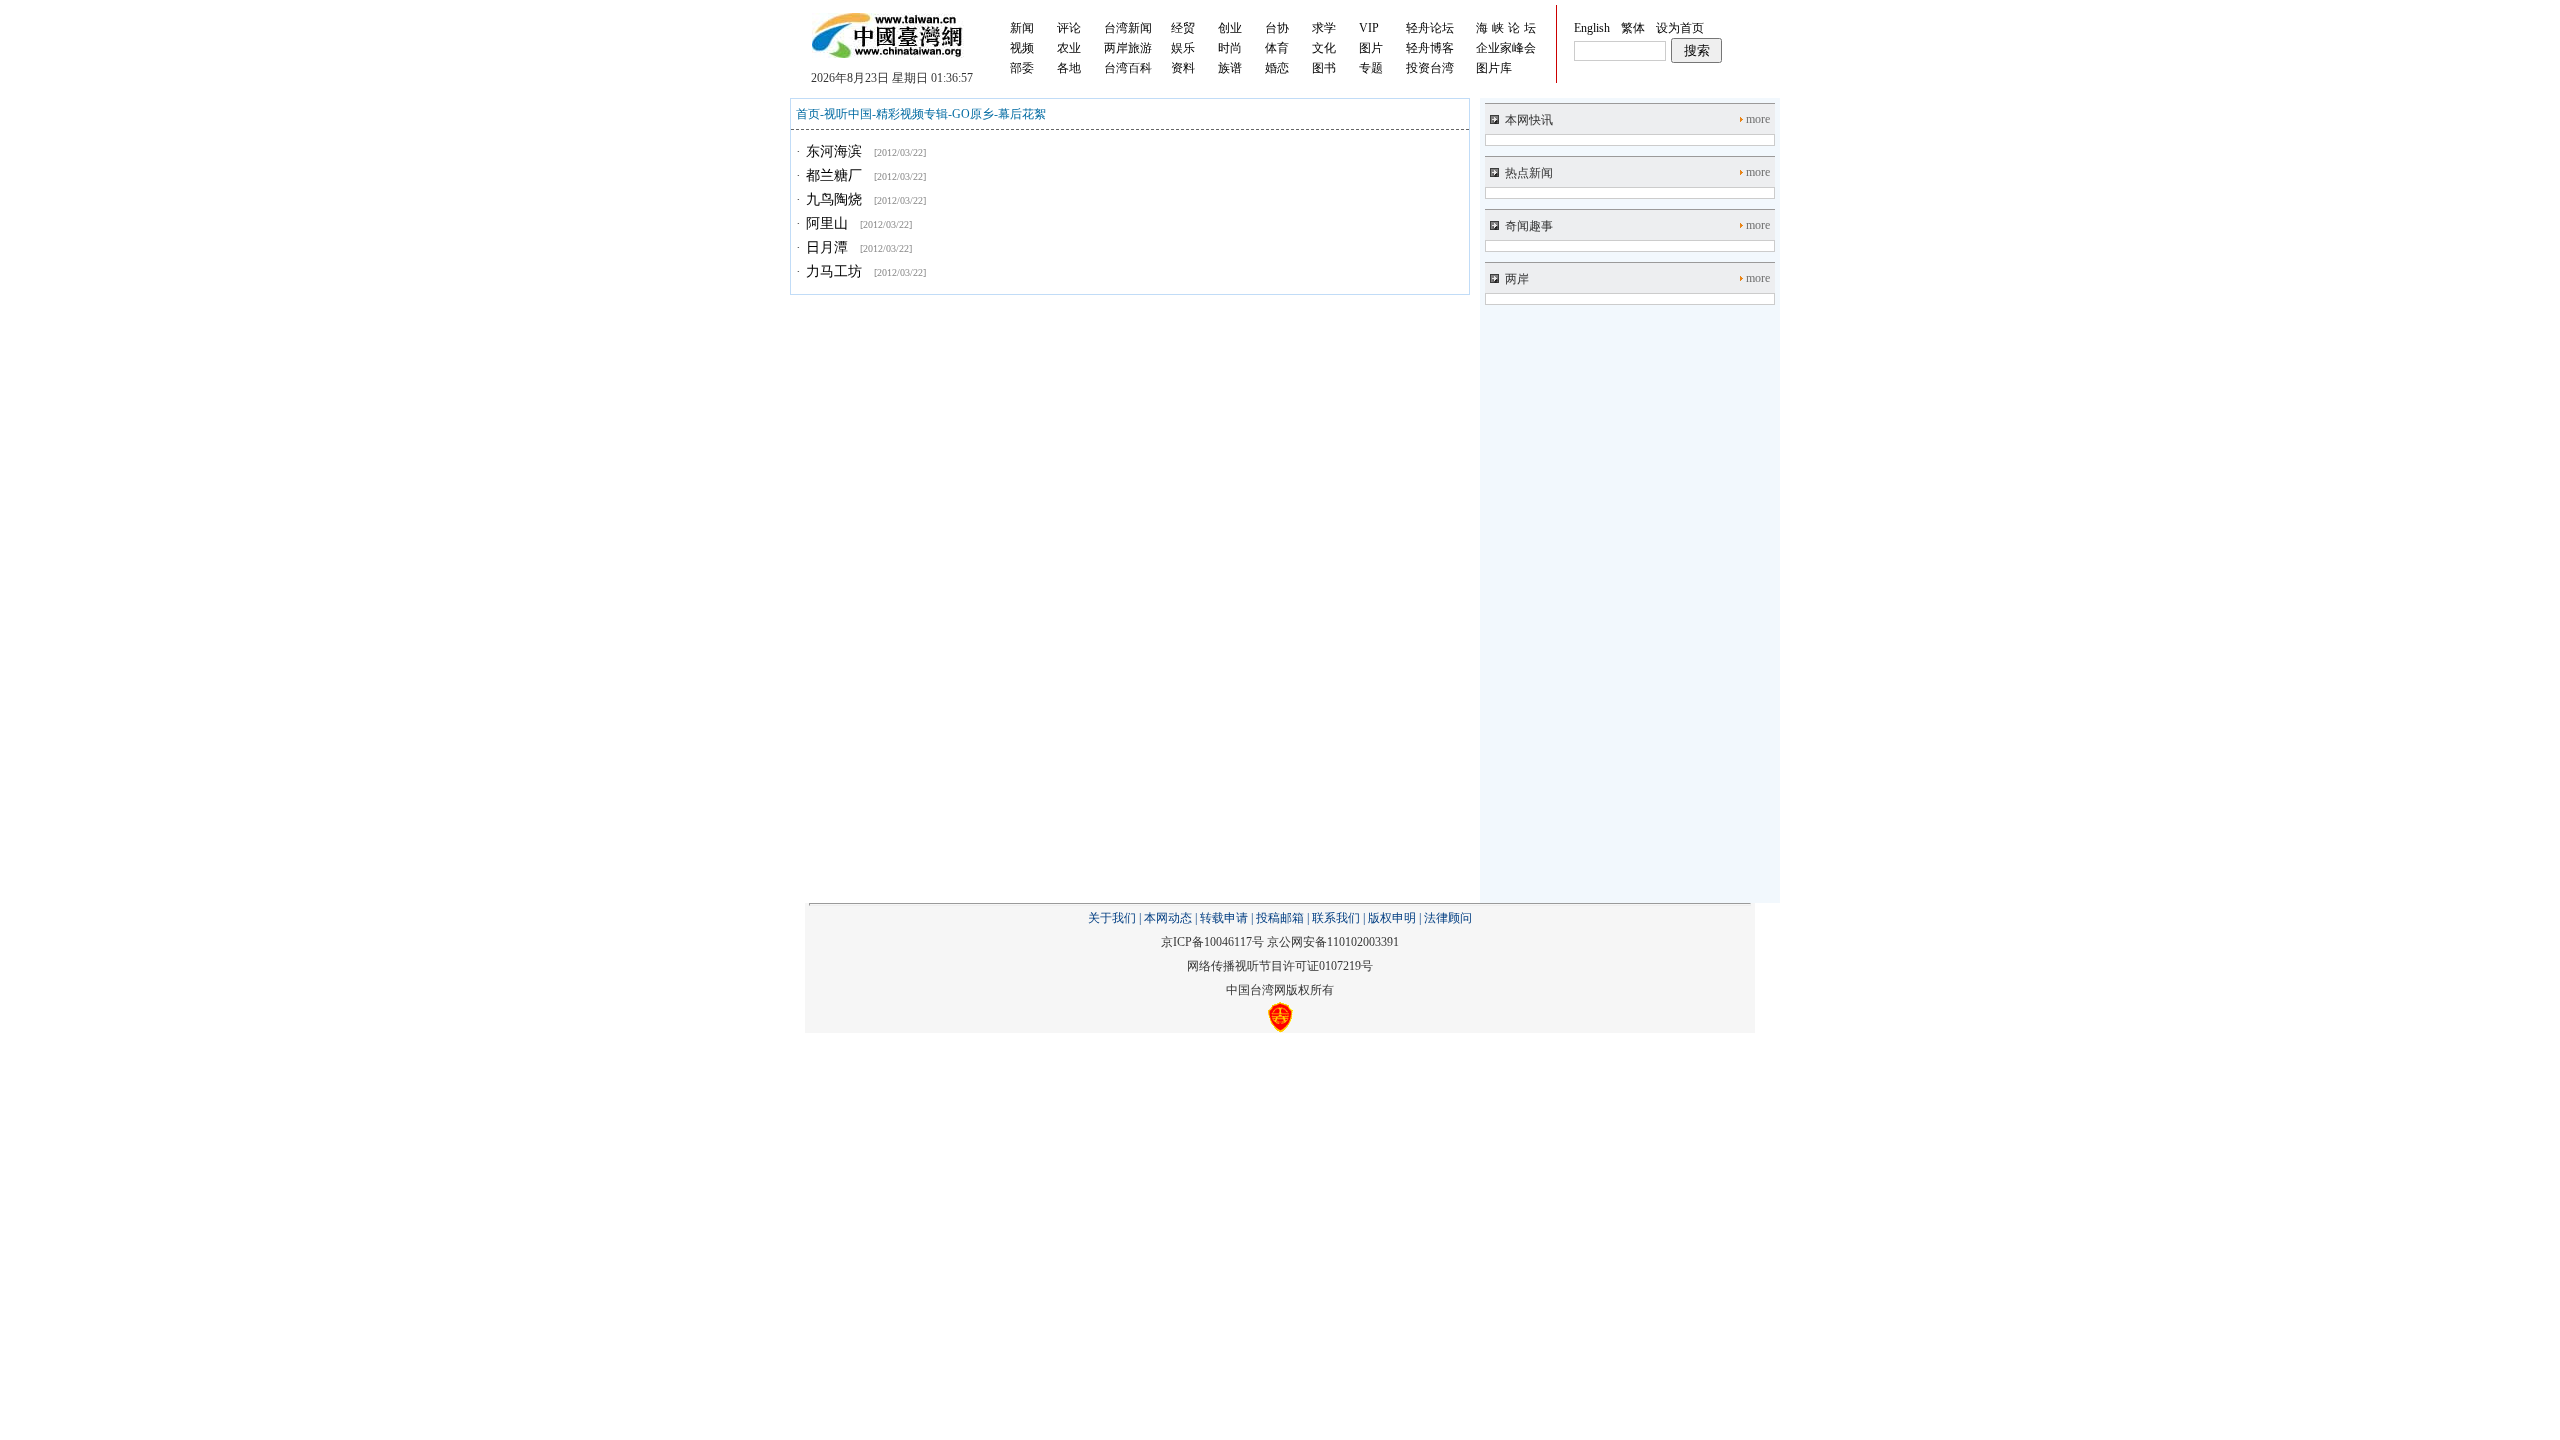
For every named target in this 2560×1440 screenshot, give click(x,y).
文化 (1324, 48)
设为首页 (1680, 28)
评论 (1069, 28)
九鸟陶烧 (834, 199)
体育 (1277, 48)
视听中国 (848, 114)
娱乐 (1183, 48)
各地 (1069, 68)
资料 (1183, 68)
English (1592, 28)
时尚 (1230, 48)
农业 (1069, 48)
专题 (1371, 68)
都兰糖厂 (834, 175)
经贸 (1183, 28)
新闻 (1022, 28)
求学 (1324, 28)
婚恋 (1277, 68)
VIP (1369, 28)
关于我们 (1112, 918)
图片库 (1494, 68)
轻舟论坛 (1430, 28)
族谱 (1230, 68)
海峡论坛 (1508, 28)
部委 (1022, 68)
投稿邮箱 (1280, 918)
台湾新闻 (1128, 28)
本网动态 (1168, 918)
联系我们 (1336, 918)
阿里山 (827, 223)
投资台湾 (1430, 68)
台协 (1277, 28)
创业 (1230, 28)
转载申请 (1224, 918)
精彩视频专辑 (912, 114)
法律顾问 (1448, 918)
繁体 (1633, 28)
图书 (1324, 68)
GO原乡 (973, 114)
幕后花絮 (1022, 114)
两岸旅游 (1128, 48)
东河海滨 (834, 151)
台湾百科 (1128, 68)
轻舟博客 (1430, 48)
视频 (1022, 48)
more (1758, 119)
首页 (808, 114)
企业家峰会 (1506, 48)
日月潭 (827, 247)
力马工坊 (834, 271)
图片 (1371, 48)
